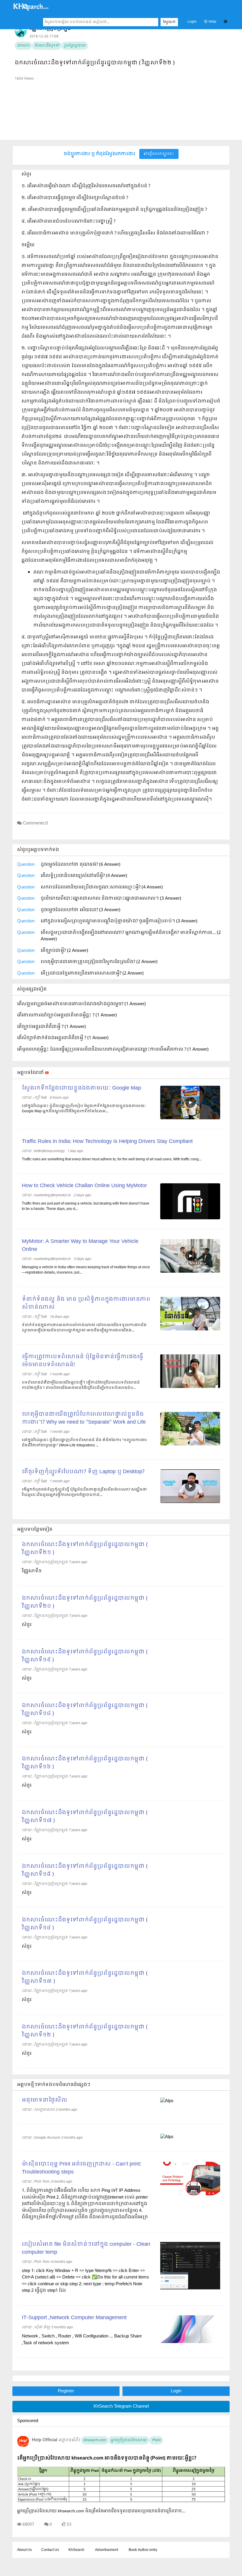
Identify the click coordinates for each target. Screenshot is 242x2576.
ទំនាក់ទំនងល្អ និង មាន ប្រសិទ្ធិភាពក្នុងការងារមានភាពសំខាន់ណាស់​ (86, 1303)
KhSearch (76, 2550)
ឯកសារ (23, 46)
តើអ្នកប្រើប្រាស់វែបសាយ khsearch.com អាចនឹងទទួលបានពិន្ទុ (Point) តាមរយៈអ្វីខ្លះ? (107, 2458)
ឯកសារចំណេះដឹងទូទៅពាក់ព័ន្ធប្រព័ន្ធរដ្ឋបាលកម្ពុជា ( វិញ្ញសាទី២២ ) (95, 63)
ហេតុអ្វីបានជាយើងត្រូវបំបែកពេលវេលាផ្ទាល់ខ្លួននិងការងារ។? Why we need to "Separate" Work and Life (84, 1418)
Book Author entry (143, 2550)
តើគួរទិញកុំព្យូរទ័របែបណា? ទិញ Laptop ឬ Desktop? (83, 1472)
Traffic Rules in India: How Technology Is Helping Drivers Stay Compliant (107, 1142)
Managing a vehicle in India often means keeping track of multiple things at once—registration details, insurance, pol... (86, 1270)
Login (192, 22)
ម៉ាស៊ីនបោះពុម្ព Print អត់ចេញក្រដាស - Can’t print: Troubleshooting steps (82, 2168)
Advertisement (107, 2550)
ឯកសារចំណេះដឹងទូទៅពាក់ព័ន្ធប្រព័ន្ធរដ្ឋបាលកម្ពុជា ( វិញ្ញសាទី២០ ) (85, 1602)
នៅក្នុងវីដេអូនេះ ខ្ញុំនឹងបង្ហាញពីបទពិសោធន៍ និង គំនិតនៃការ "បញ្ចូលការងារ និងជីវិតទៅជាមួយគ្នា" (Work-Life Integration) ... (84, 1443)
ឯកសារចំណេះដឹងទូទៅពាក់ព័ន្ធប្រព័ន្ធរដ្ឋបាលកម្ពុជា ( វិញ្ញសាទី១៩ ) (85, 1656)
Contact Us (50, 2550)
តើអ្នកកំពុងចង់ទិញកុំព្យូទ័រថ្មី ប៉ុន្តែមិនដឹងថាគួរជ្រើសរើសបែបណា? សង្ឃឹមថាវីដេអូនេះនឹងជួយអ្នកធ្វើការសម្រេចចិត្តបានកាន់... (84, 1492)
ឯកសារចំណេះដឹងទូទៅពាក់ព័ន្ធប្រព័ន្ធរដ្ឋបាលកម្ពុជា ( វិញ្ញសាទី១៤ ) (85, 1924)
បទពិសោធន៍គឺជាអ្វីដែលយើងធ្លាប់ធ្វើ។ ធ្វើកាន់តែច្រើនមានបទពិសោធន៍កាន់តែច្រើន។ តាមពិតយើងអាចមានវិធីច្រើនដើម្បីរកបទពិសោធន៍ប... (81, 1385)
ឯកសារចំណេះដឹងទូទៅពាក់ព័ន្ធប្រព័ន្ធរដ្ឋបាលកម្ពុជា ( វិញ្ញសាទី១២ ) (85, 2031)
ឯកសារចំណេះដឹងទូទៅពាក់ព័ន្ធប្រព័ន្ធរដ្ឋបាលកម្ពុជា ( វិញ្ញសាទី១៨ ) (85, 1710)
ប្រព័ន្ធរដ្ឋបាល (75, 46)
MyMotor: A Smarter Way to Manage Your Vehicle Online (80, 1246)
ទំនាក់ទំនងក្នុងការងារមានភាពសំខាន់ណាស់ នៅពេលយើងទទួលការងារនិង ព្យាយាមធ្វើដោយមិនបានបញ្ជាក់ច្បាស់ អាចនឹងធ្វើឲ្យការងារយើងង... (84, 1328)
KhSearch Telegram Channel (121, 2406)
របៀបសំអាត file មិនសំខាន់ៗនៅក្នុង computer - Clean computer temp (86, 2248)
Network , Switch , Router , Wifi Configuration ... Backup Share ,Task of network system (82, 2340)
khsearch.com (95, 2440)
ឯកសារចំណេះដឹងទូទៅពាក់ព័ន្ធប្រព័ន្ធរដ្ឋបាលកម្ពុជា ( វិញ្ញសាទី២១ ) (85, 1549)
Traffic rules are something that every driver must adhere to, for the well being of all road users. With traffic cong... (112, 1159)
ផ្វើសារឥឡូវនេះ (161, 154)
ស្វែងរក (169, 22)
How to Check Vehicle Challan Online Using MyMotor (84, 1186)
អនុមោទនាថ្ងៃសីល (45, 2100)
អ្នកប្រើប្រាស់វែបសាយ (129, 2440)
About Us (24, 2550)
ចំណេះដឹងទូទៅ (47, 46)
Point (156, 2440)
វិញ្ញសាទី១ (32, 1571)
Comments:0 (35, 823)
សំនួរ (27, 1625)
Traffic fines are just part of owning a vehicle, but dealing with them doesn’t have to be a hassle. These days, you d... (86, 1206)
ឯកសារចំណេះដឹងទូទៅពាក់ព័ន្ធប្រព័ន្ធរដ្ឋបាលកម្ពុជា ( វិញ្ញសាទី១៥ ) (85, 1870)
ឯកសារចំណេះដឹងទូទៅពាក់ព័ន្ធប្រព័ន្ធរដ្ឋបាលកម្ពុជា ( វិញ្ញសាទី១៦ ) (85, 1763)
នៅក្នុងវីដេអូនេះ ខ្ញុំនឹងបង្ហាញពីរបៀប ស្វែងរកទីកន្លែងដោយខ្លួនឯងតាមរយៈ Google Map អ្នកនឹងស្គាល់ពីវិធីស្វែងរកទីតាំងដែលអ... (84, 1109)
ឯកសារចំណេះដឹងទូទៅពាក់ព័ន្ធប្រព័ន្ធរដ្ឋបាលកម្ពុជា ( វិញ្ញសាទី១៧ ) (85, 1817)
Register (66, 2391)
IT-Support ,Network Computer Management (74, 2318)
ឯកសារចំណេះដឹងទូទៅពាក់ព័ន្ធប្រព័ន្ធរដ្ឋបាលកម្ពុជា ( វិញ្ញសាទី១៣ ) (85, 1977)
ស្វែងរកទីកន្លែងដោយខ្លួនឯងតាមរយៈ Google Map (81, 1088)
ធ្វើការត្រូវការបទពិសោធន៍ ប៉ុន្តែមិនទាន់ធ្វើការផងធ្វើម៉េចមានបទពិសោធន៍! (82, 1361)
